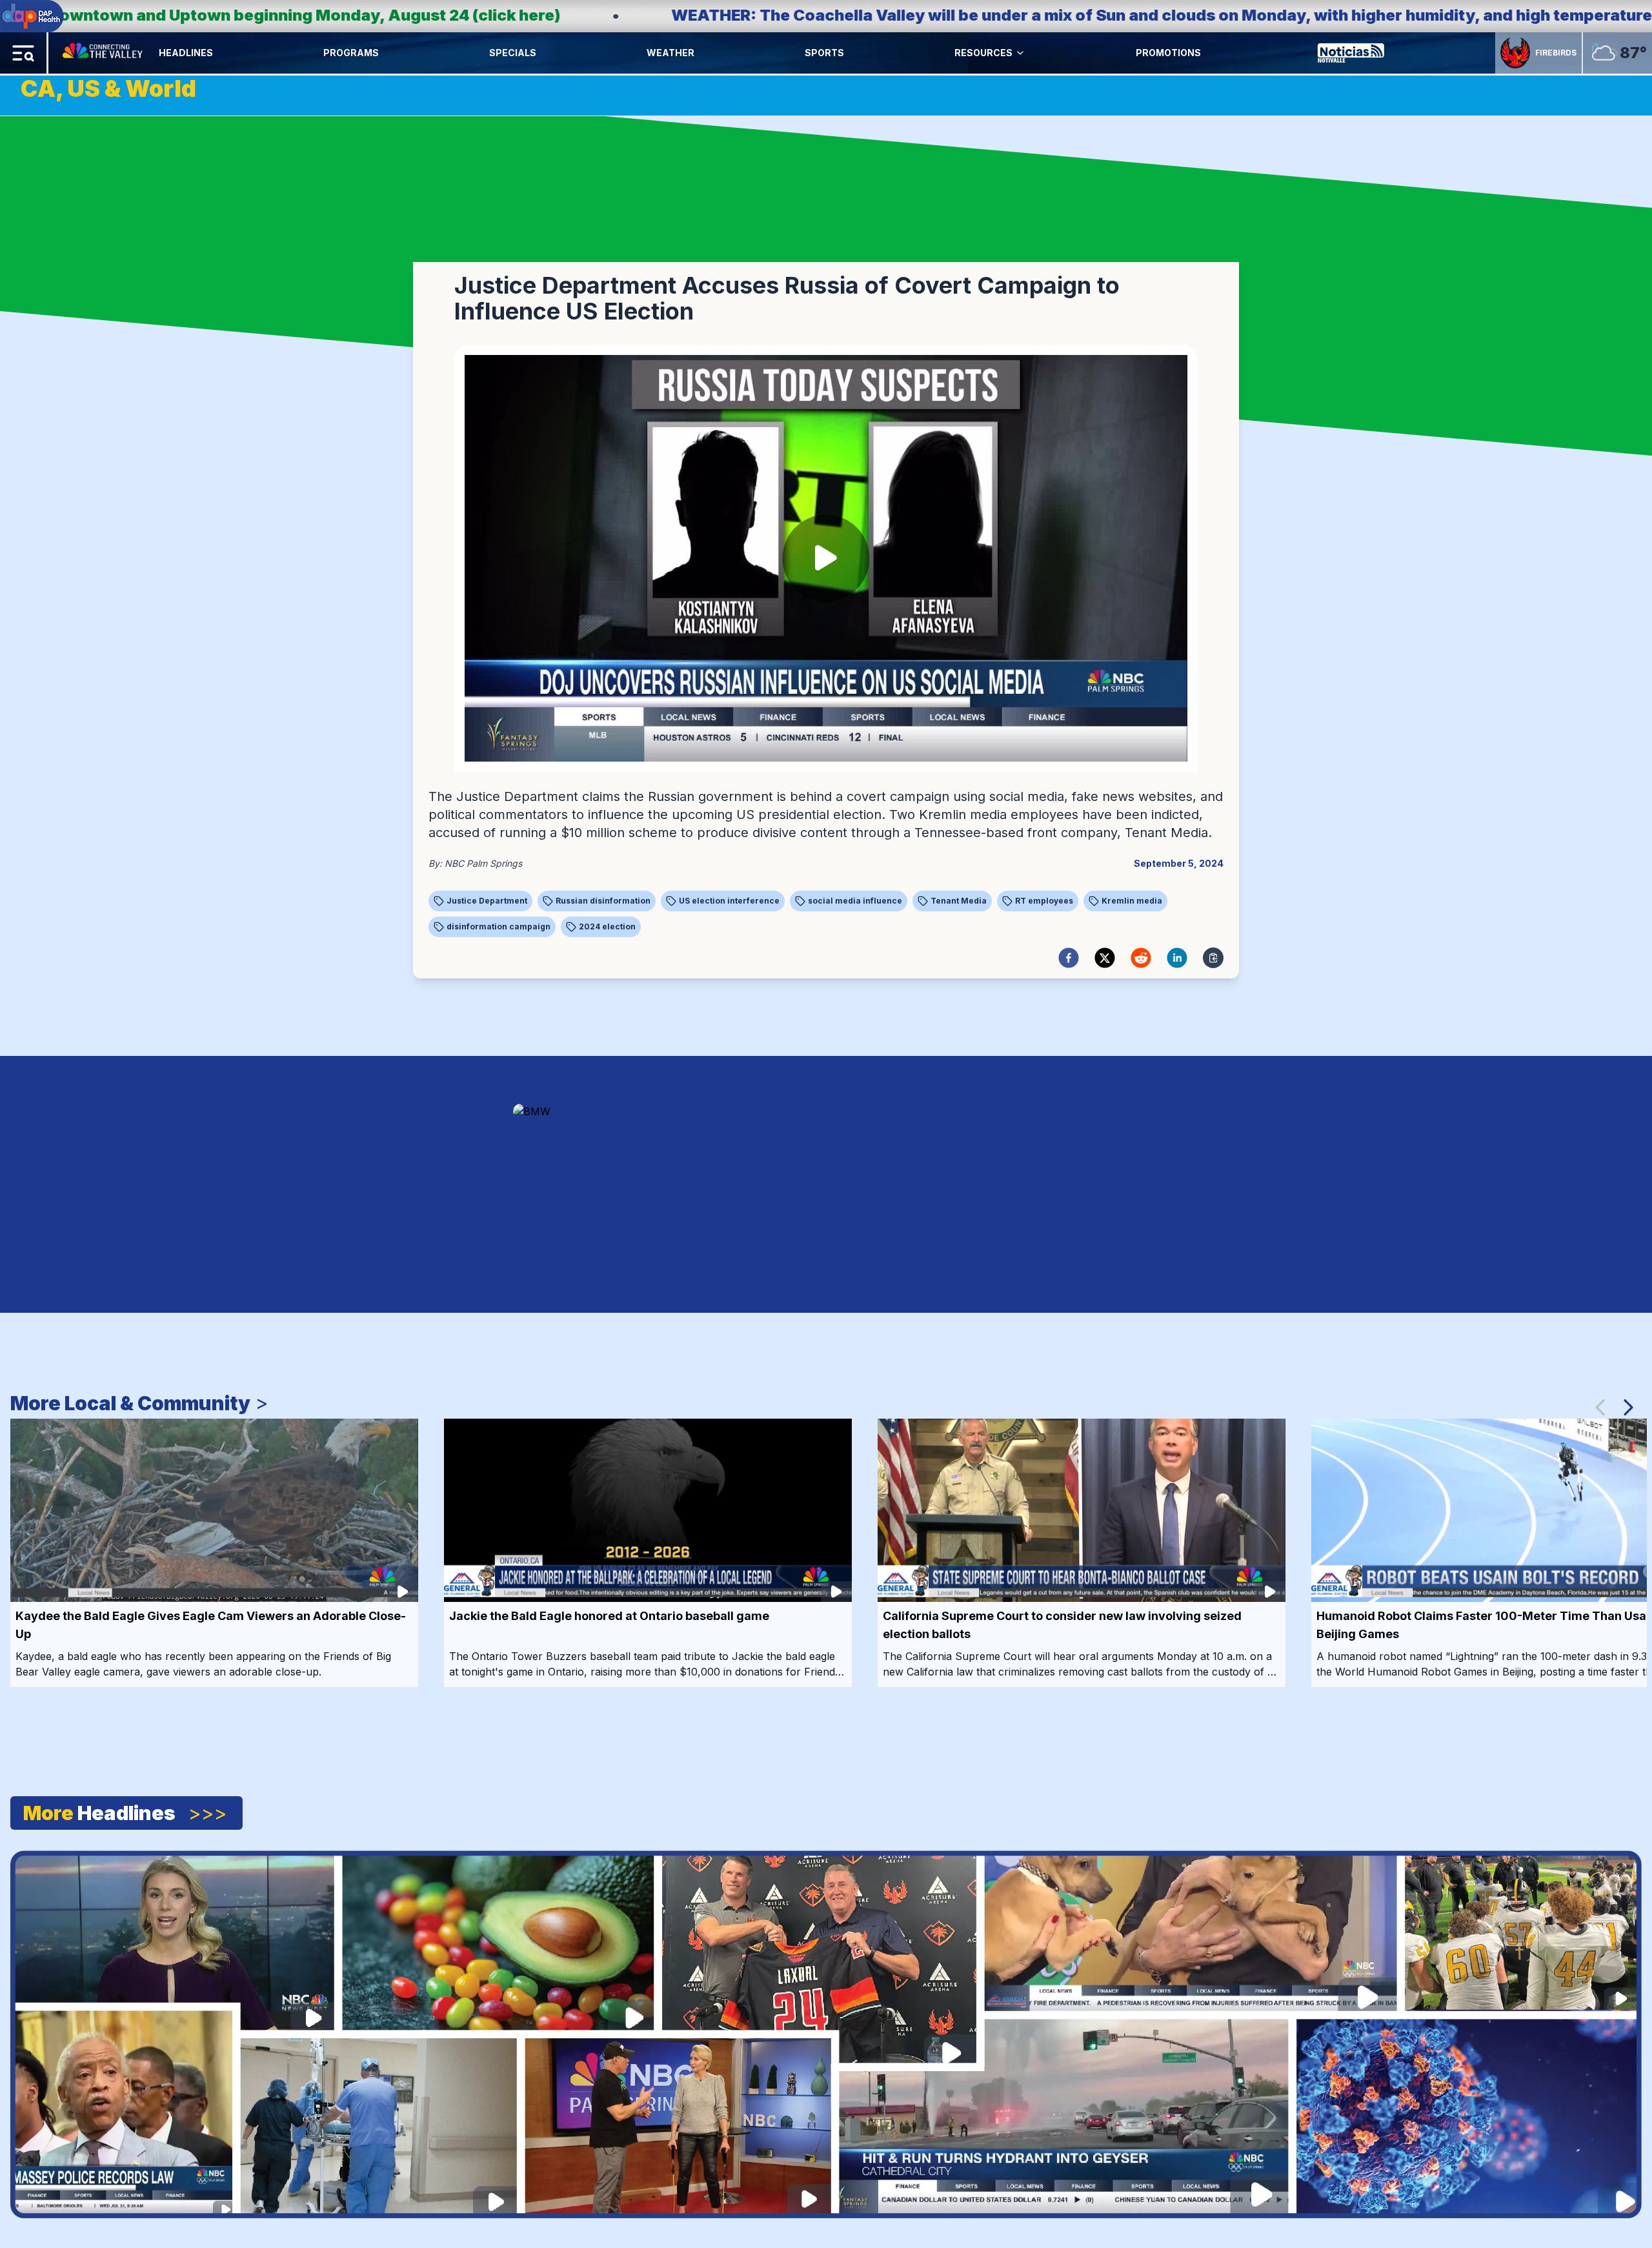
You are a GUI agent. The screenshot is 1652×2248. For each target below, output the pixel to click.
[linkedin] (1177, 958)
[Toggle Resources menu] (1020, 53)
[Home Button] (104, 53)
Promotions (1168, 53)
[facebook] (1069, 958)
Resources (983, 53)
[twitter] (1105, 958)
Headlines (186, 53)
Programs (351, 53)
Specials (513, 53)
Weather (670, 53)
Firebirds (1556, 53)
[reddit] (1141, 958)
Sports (824, 53)
